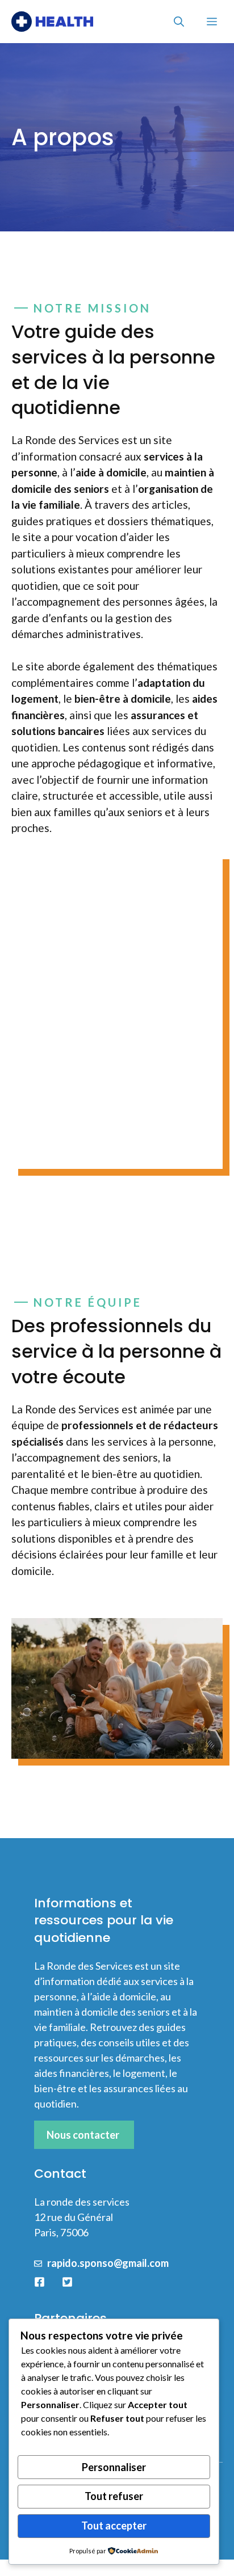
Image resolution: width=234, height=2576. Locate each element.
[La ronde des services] (52, 22)
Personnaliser (114, 2467)
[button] (179, 22)
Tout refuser (114, 2496)
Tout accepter (114, 2526)
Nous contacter (83, 2135)
